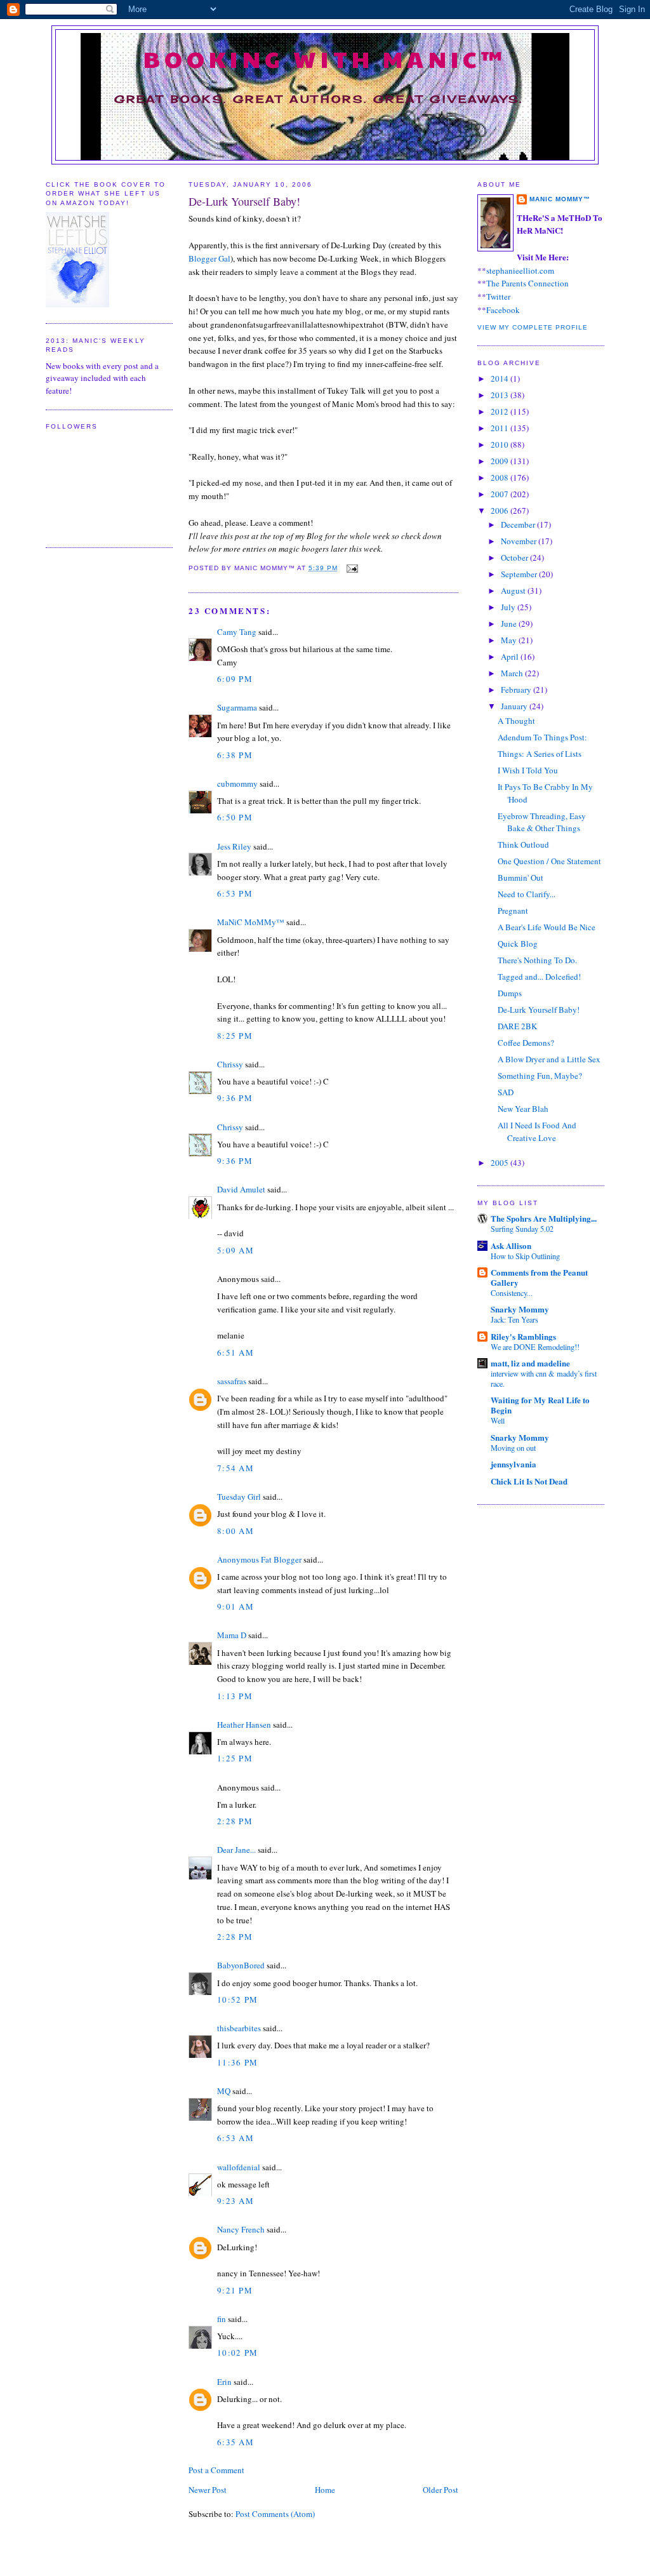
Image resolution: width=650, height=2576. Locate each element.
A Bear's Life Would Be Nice (547, 927)
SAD (506, 1092)
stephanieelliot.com (520, 270)
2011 (501, 428)
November (520, 541)
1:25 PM (235, 1758)
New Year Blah (523, 1109)
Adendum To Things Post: (542, 737)
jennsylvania (514, 1464)
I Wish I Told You (528, 770)
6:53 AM (235, 2138)
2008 (501, 477)
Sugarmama (237, 707)
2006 (501, 511)
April (511, 657)
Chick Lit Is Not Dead (529, 1481)
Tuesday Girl (239, 1497)
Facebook (503, 310)
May (510, 640)
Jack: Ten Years (514, 1319)
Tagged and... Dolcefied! (539, 977)
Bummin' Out (521, 878)
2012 (501, 411)
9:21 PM (235, 2290)
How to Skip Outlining (525, 1256)
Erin (224, 2382)
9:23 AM (235, 2201)
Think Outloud (523, 844)
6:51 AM (235, 1352)
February (517, 690)
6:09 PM (235, 679)
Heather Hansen (244, 1725)
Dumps (510, 993)
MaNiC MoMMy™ (251, 922)
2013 (501, 395)
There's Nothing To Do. (537, 960)
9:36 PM (235, 1098)
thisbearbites (239, 2028)
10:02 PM (237, 2352)
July (509, 607)
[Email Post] (351, 568)
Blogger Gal (209, 258)
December (519, 524)
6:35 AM (235, 2442)
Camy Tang (237, 632)
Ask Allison (511, 1245)
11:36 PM (237, 2062)
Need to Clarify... (527, 894)
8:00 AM (235, 1531)
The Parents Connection (527, 283)
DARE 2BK (517, 1026)
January (515, 706)
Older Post (441, 2490)
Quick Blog (518, 944)
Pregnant (513, 911)
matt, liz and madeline (530, 1363)
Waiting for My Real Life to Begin (540, 1405)
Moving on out (513, 1448)
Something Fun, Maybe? (540, 1076)
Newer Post (208, 2490)
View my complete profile (533, 327)
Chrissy (230, 1064)
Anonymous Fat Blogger (259, 1559)
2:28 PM (235, 1821)
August (514, 591)
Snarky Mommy (520, 1309)
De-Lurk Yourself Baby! (244, 201)
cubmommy (237, 784)
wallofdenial (239, 2167)
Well (498, 1420)
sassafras (232, 1381)
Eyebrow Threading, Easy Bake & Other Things (542, 822)
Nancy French (241, 2229)
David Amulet (241, 1189)
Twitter (498, 297)
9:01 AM (235, 1606)
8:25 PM (235, 1036)
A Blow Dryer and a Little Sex (549, 1059)
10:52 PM (237, 1999)
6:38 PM (235, 755)
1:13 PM (235, 1696)
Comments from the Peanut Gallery (539, 1277)
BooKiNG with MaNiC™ (325, 58)
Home (325, 2490)
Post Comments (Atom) (275, 2514)
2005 (501, 1163)
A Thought (516, 721)
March (513, 673)
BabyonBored (241, 1965)
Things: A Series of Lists (540, 754)
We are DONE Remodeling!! (535, 1347)
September (520, 574)
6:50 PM (235, 817)
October (515, 557)
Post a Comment (216, 2470)
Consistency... (512, 1293)
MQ (224, 2091)
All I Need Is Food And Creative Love (537, 1131)
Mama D (232, 1635)
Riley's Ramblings (523, 1336)
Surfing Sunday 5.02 (522, 1229)
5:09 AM (235, 1250)
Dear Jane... (236, 1850)
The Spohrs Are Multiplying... (544, 1218)
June (510, 624)
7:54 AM (235, 1468)
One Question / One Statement (549, 861)
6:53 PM (235, 893)
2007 (501, 494)
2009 (501, 461)
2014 (501, 378)
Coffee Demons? (526, 1043)
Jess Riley (234, 846)
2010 (501, 444)
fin (222, 2319)
